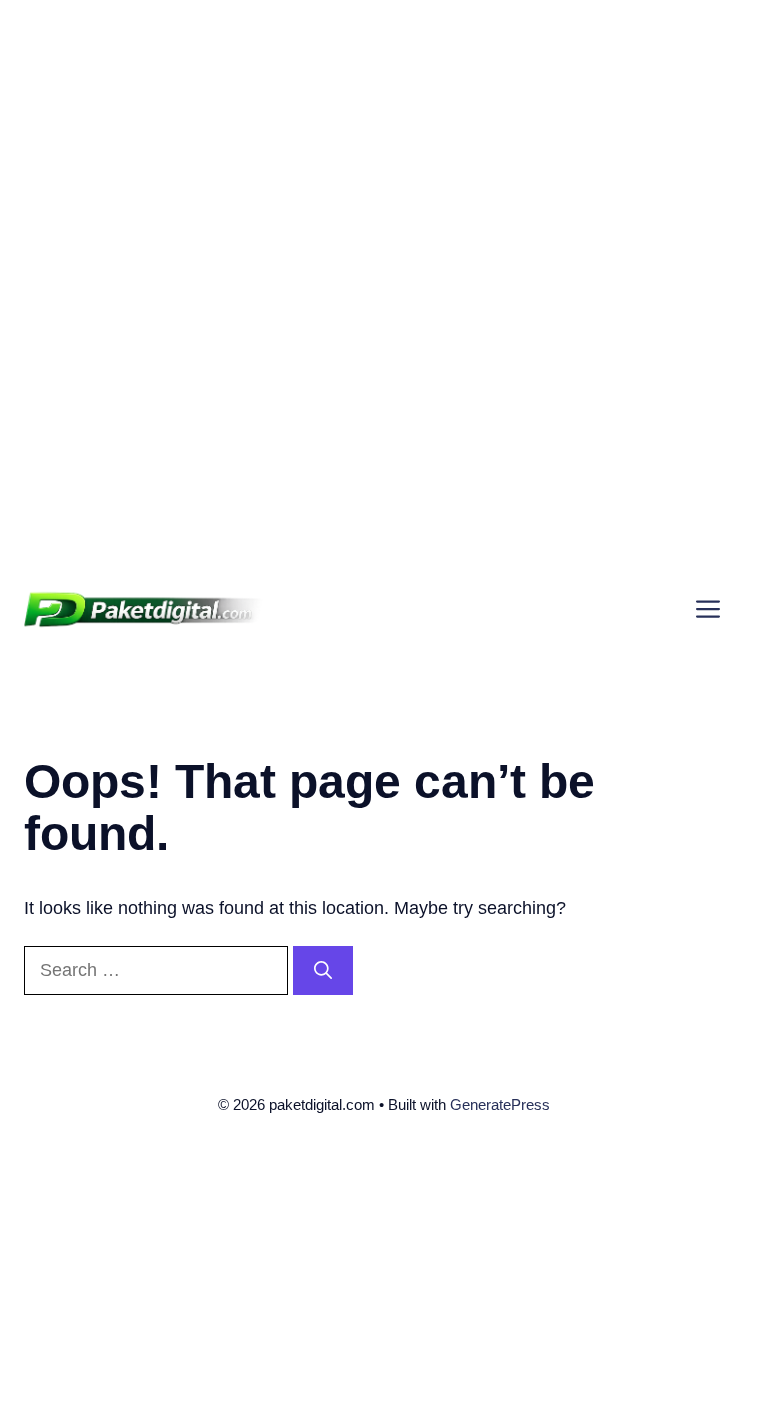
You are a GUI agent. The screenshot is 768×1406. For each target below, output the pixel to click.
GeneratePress (500, 1104)
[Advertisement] (384, 140)
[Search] (323, 970)
